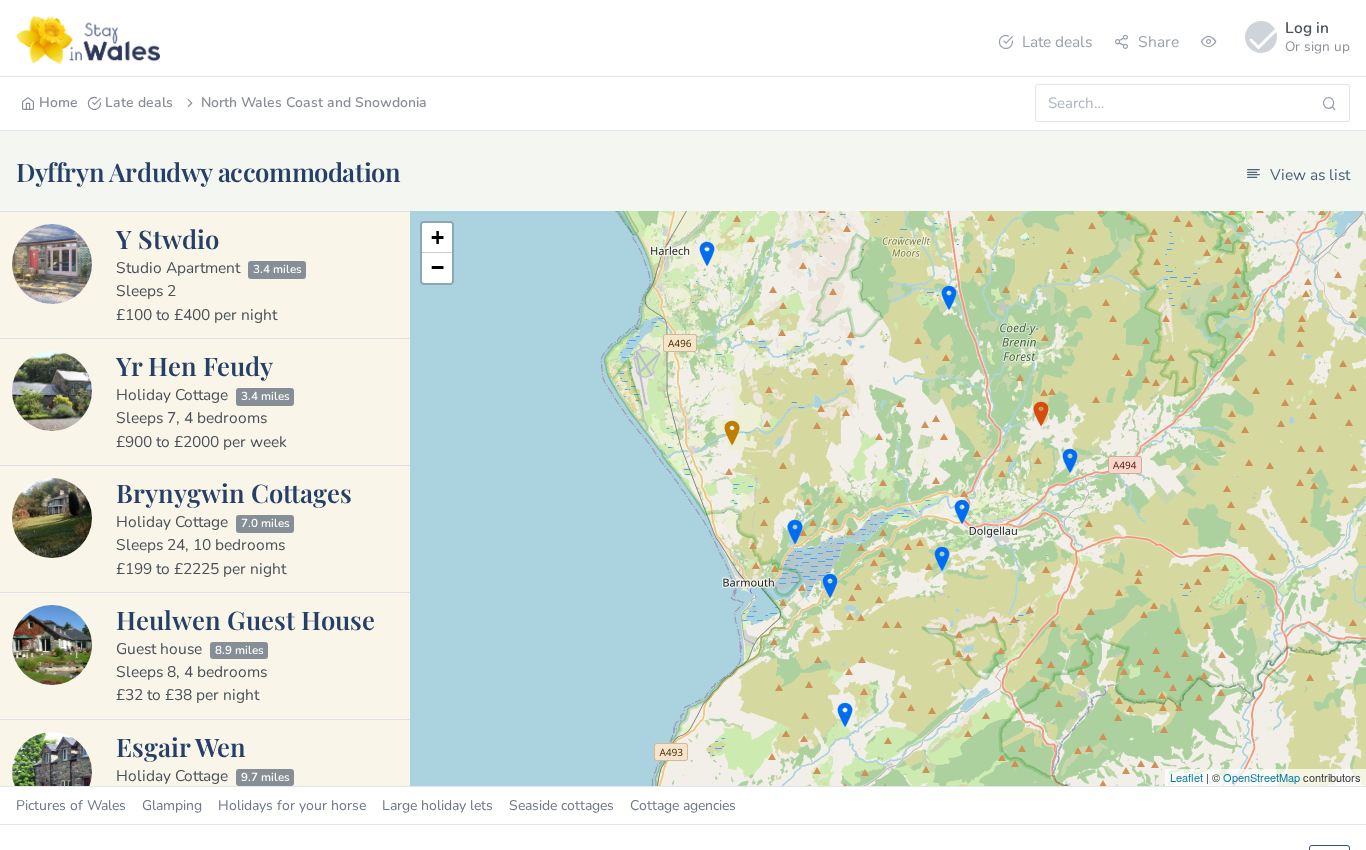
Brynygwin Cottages (234, 492)
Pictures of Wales (71, 805)
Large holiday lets (437, 805)
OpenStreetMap (1261, 777)
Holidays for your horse (292, 805)
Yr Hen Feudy (194, 365)
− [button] (437, 267)
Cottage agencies (683, 805)
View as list (1308, 174)
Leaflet (1186, 777)
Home (58, 102)
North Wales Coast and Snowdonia (314, 102)
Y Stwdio (167, 238)
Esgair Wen (181, 746)
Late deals (1057, 41)
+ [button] (437, 237)
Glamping (172, 805)
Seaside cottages (561, 805)
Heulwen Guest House (245, 619)
